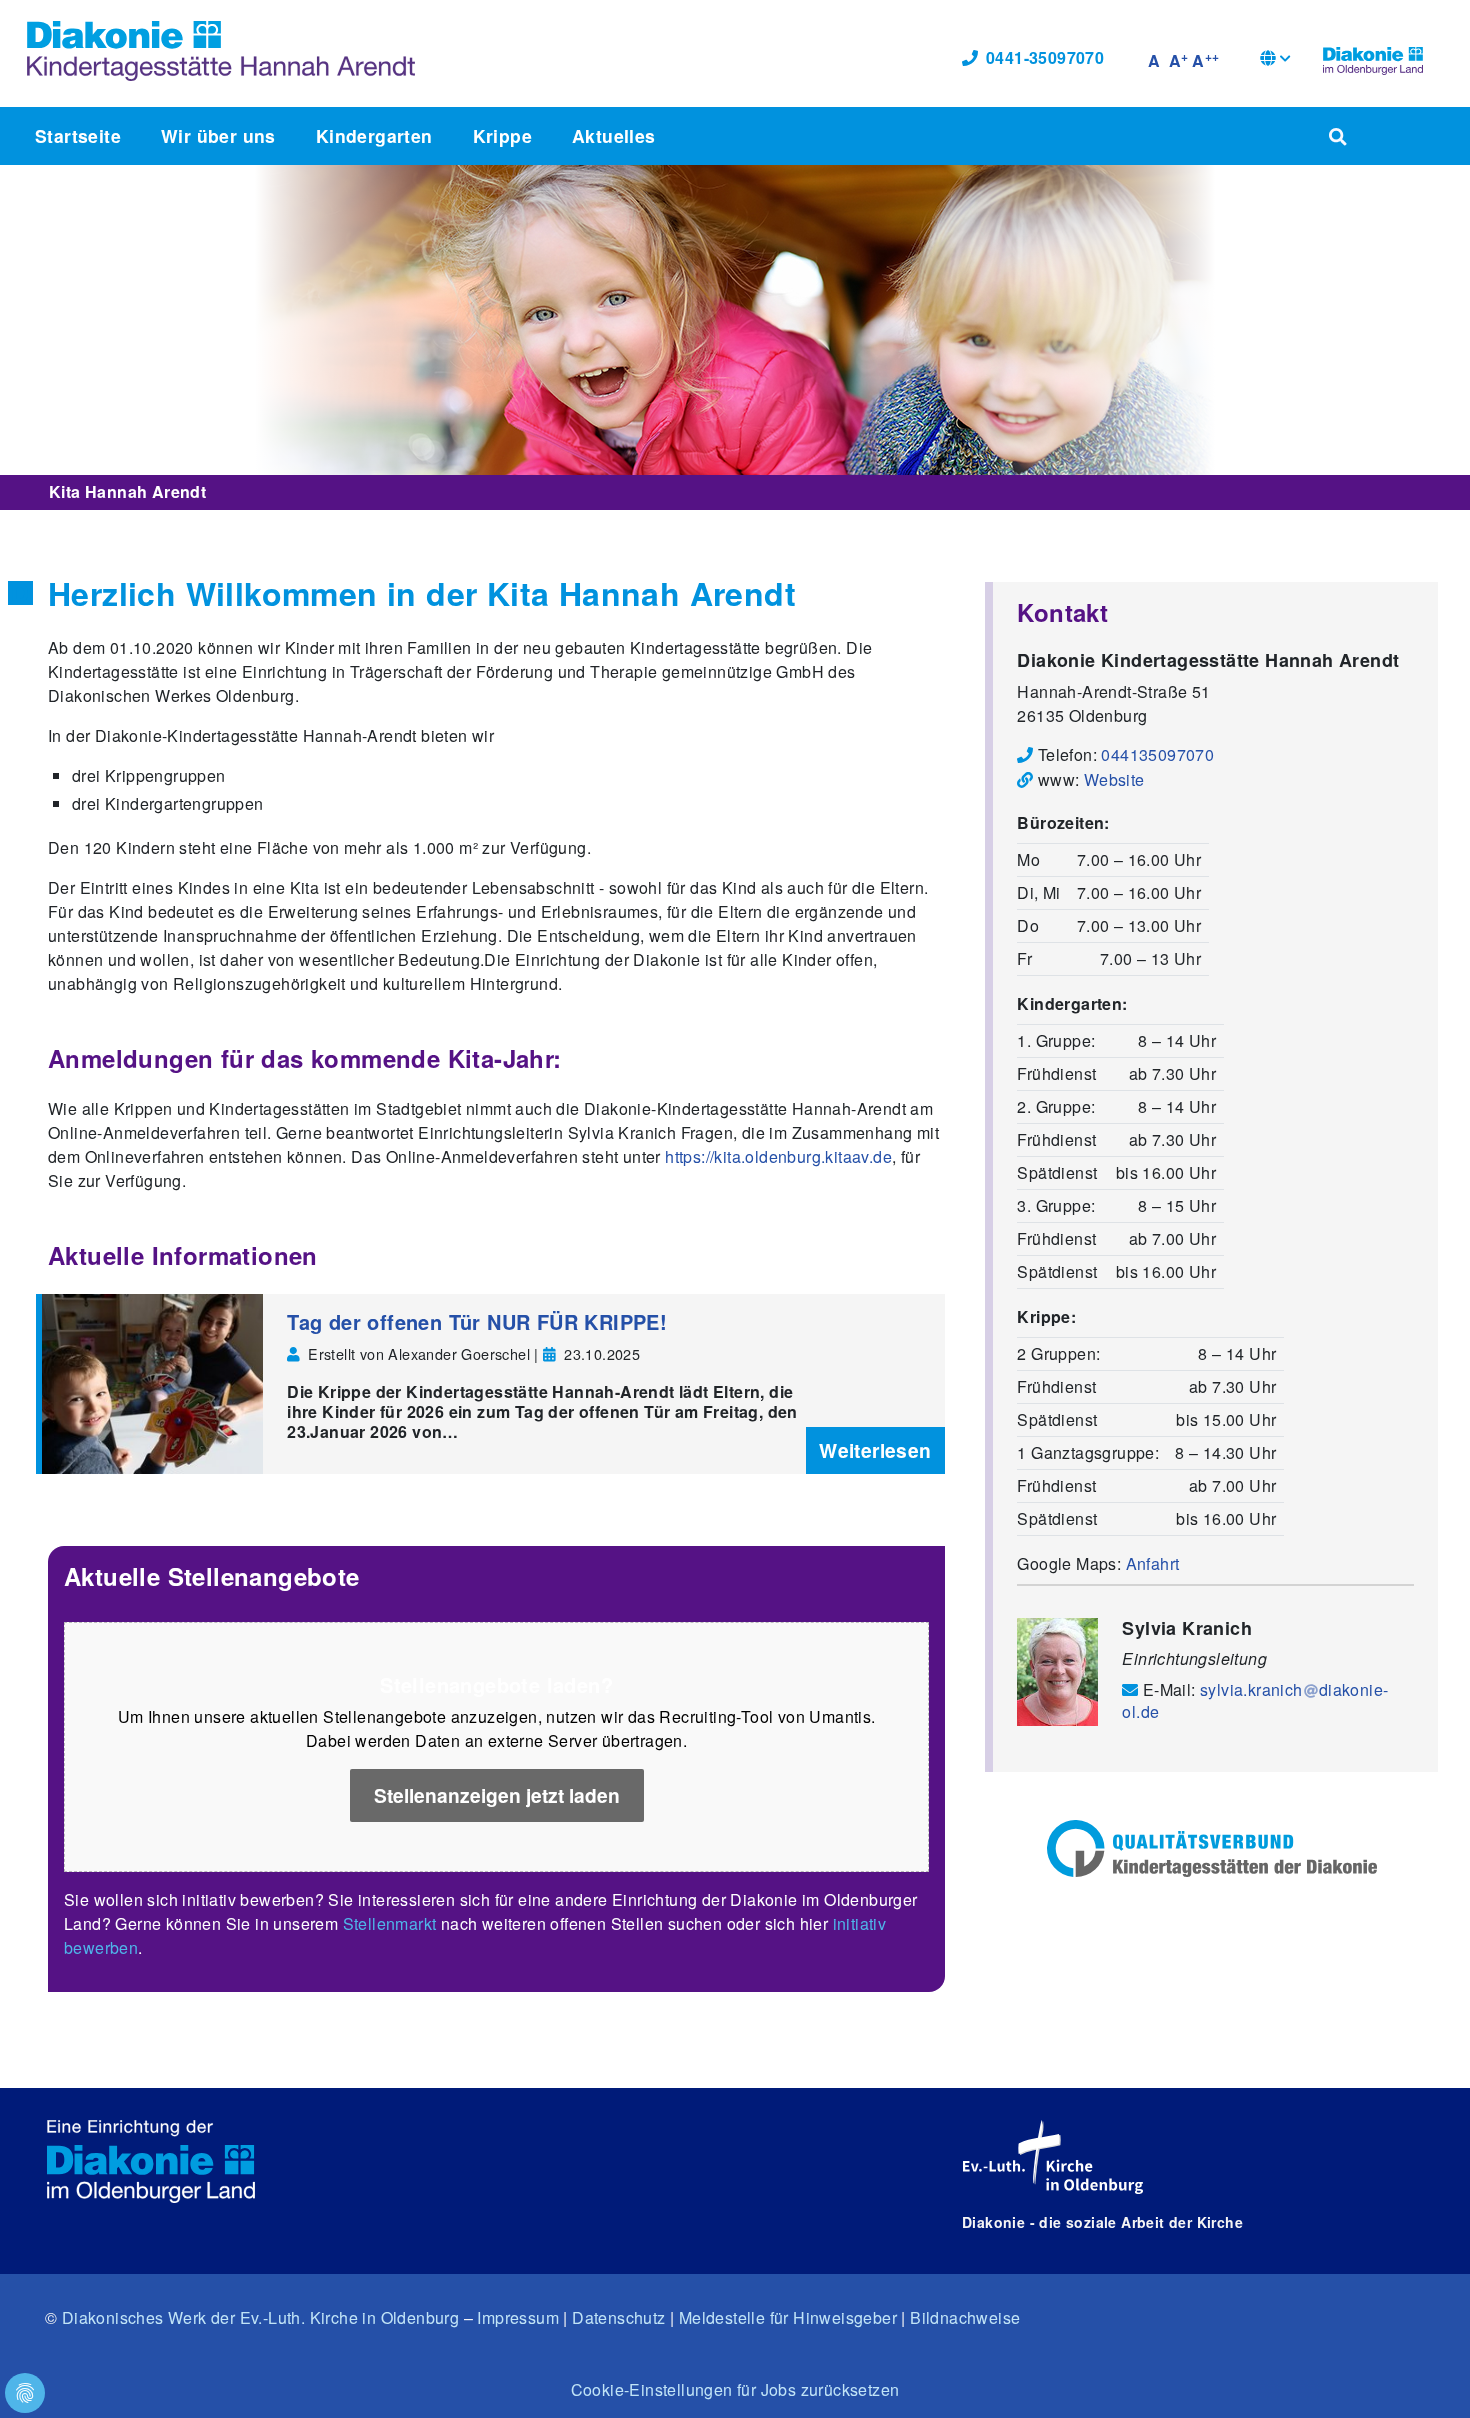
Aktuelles (614, 135)
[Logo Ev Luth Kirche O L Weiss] (1053, 2157)
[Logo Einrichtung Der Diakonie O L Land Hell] (151, 2161)
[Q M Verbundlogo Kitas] (1212, 1848)
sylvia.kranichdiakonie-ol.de (1255, 1700)
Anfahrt (1153, 1563)
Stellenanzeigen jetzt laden (497, 1795)
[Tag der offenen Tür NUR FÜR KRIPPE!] (152, 1384)
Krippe (502, 135)
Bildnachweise (965, 2317)
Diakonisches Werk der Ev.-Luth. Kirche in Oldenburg (260, 2317)
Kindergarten (374, 135)
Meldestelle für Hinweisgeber (788, 2317)
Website (1114, 779)
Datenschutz (618, 2317)
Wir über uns (218, 135)
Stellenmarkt (390, 1923)
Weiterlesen (875, 1450)
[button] (1275, 60)
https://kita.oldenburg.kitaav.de (778, 1156)
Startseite (78, 135)
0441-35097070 (1045, 57)
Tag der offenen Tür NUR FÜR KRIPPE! (477, 1321)
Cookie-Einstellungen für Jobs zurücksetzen (735, 2389)
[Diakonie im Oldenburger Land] (1373, 58)
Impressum (518, 2317)
